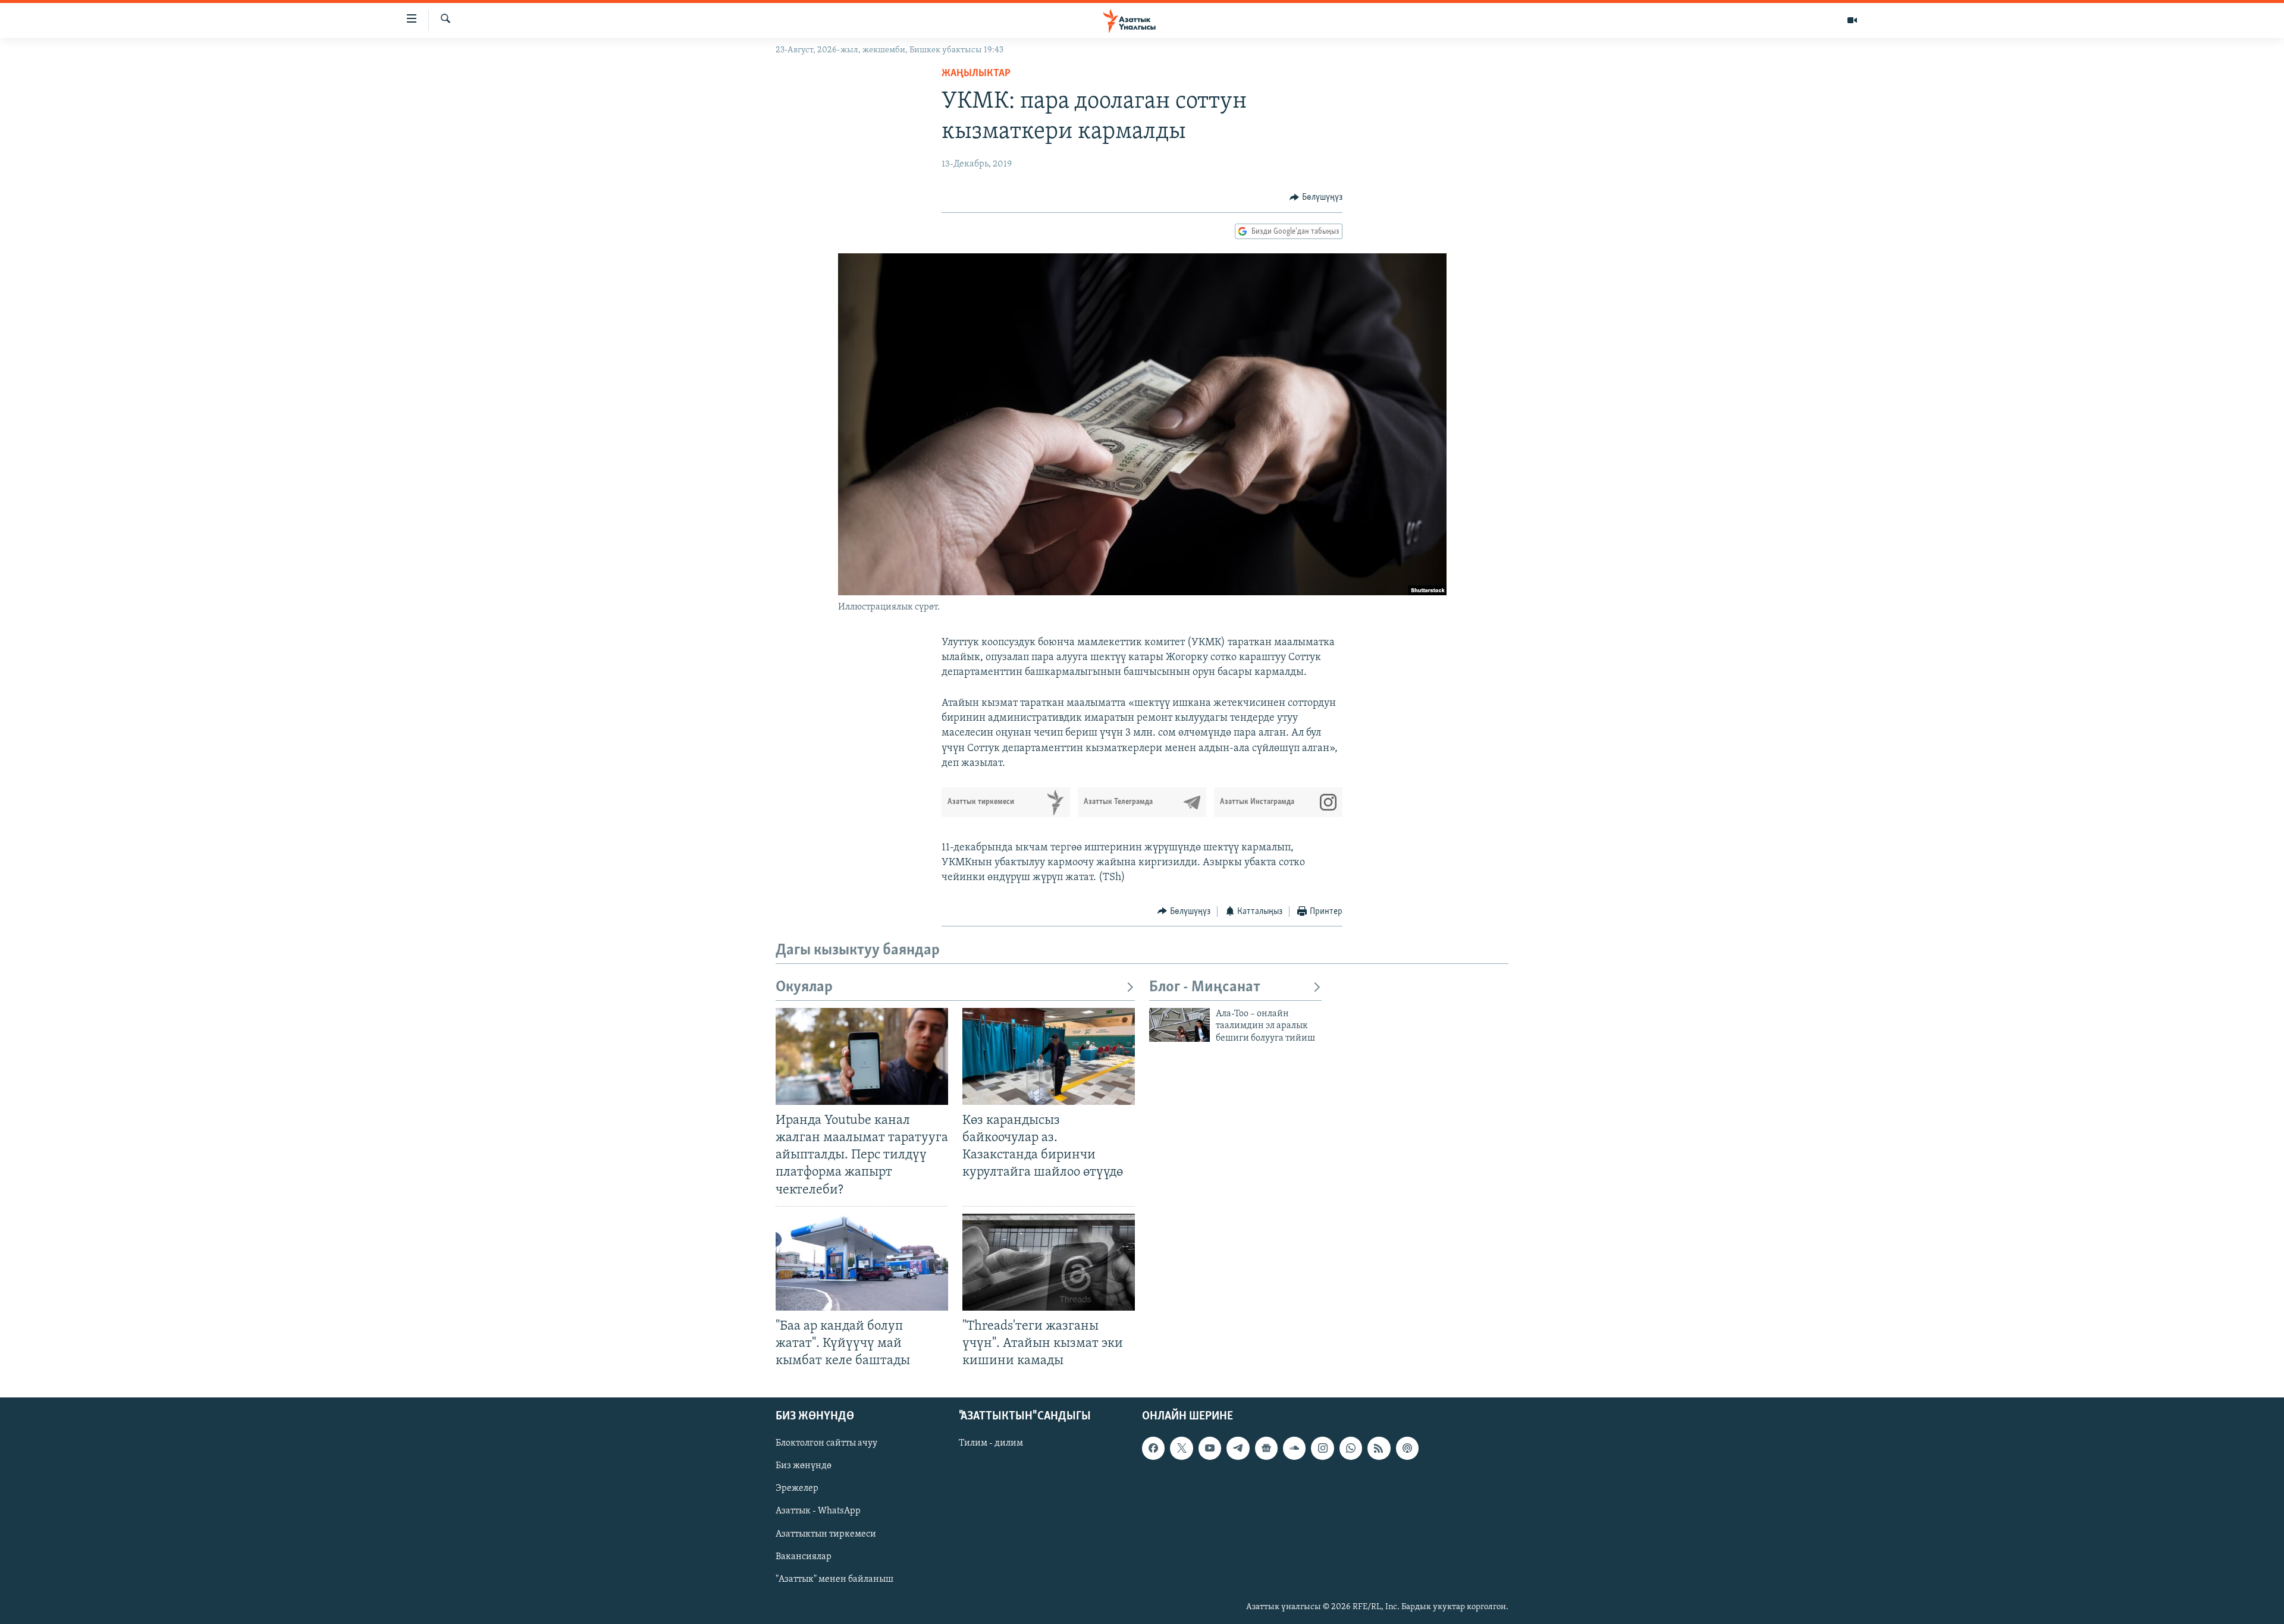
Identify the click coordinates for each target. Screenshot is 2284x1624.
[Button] (1316, 197)
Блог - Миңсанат (1205, 987)
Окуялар (804, 987)
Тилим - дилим (991, 1443)
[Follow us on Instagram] (1322, 1448)
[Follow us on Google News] (1266, 1448)
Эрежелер (797, 1489)
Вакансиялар (804, 1557)
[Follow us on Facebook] (1153, 1448)
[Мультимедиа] (1852, 20)
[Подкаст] (1407, 1448)
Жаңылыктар (976, 74)
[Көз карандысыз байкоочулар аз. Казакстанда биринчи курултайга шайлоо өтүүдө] (1049, 1056)
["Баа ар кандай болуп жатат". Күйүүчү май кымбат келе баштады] (862, 1262)
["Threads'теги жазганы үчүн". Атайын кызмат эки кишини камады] (1049, 1262)
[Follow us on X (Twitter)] (1181, 1448)
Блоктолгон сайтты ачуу (826, 1443)
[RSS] (1379, 1448)
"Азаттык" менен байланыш (834, 1579)
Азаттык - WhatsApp (818, 1512)
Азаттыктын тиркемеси (826, 1534)
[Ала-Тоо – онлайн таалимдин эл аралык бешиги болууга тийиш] (1179, 1025)
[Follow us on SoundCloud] (1294, 1448)
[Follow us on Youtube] (1210, 1448)
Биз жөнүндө (804, 1466)
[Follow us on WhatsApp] (1351, 1448)
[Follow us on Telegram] (1238, 1448)
